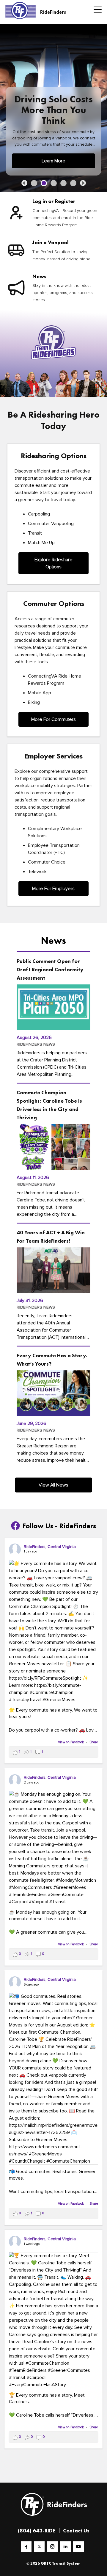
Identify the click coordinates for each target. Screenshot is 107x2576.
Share (94, 1742)
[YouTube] (78, 2547)
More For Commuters (53, 719)
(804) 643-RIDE (37, 2530)
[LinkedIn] (65, 2547)
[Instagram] (52, 2547)
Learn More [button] (53, 161)
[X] (39, 2547)
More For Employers (53, 889)
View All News (53, 1485)
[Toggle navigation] (96, 10)
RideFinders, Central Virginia (50, 1547)
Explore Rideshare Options (53, 563)
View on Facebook (71, 1742)
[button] (24, 183)
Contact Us (76, 2530)
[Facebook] (26, 2547)
